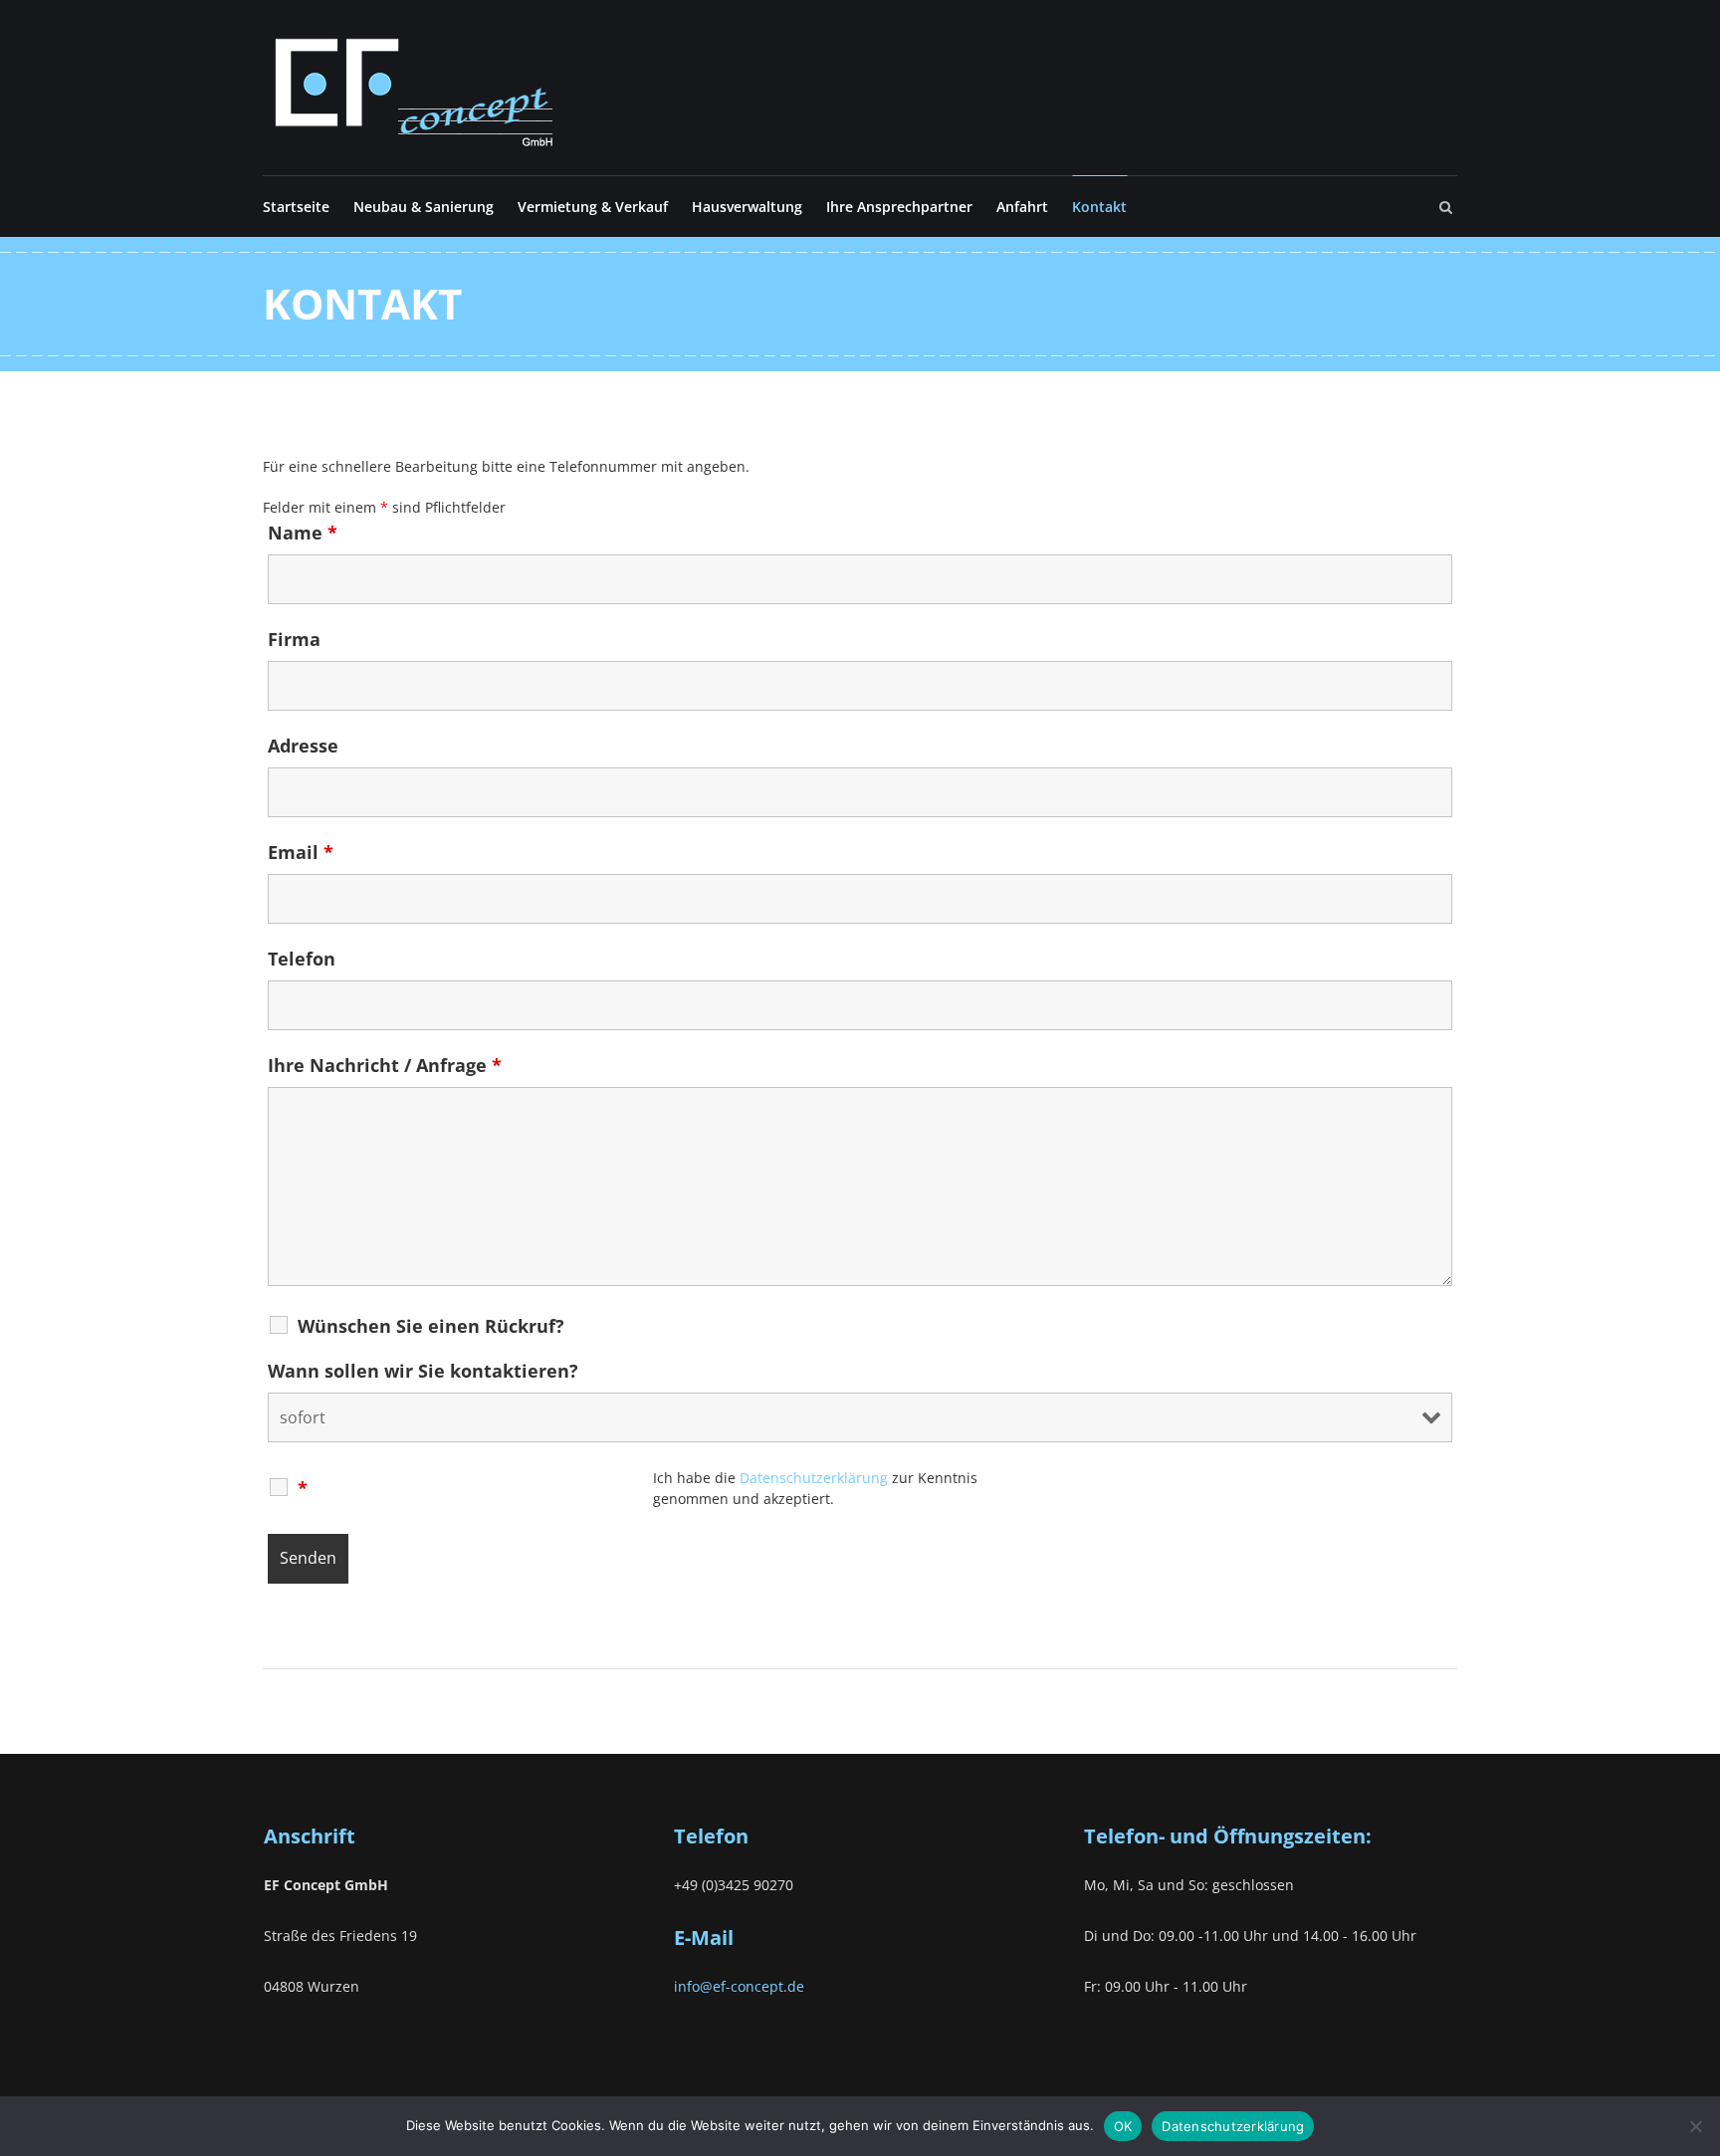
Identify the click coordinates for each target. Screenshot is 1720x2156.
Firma (294, 639)
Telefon (302, 959)
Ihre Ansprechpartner (899, 207)
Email (301, 852)
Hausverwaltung (747, 207)
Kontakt (1099, 207)
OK (1123, 2126)
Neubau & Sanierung (424, 207)
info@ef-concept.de (739, 1986)
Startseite (296, 207)
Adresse (303, 746)
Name (303, 533)
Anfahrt (1022, 207)
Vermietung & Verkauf (593, 207)
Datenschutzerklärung (1233, 2126)
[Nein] (1695, 2126)
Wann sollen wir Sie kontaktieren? (423, 1371)
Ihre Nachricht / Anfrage (385, 1065)
